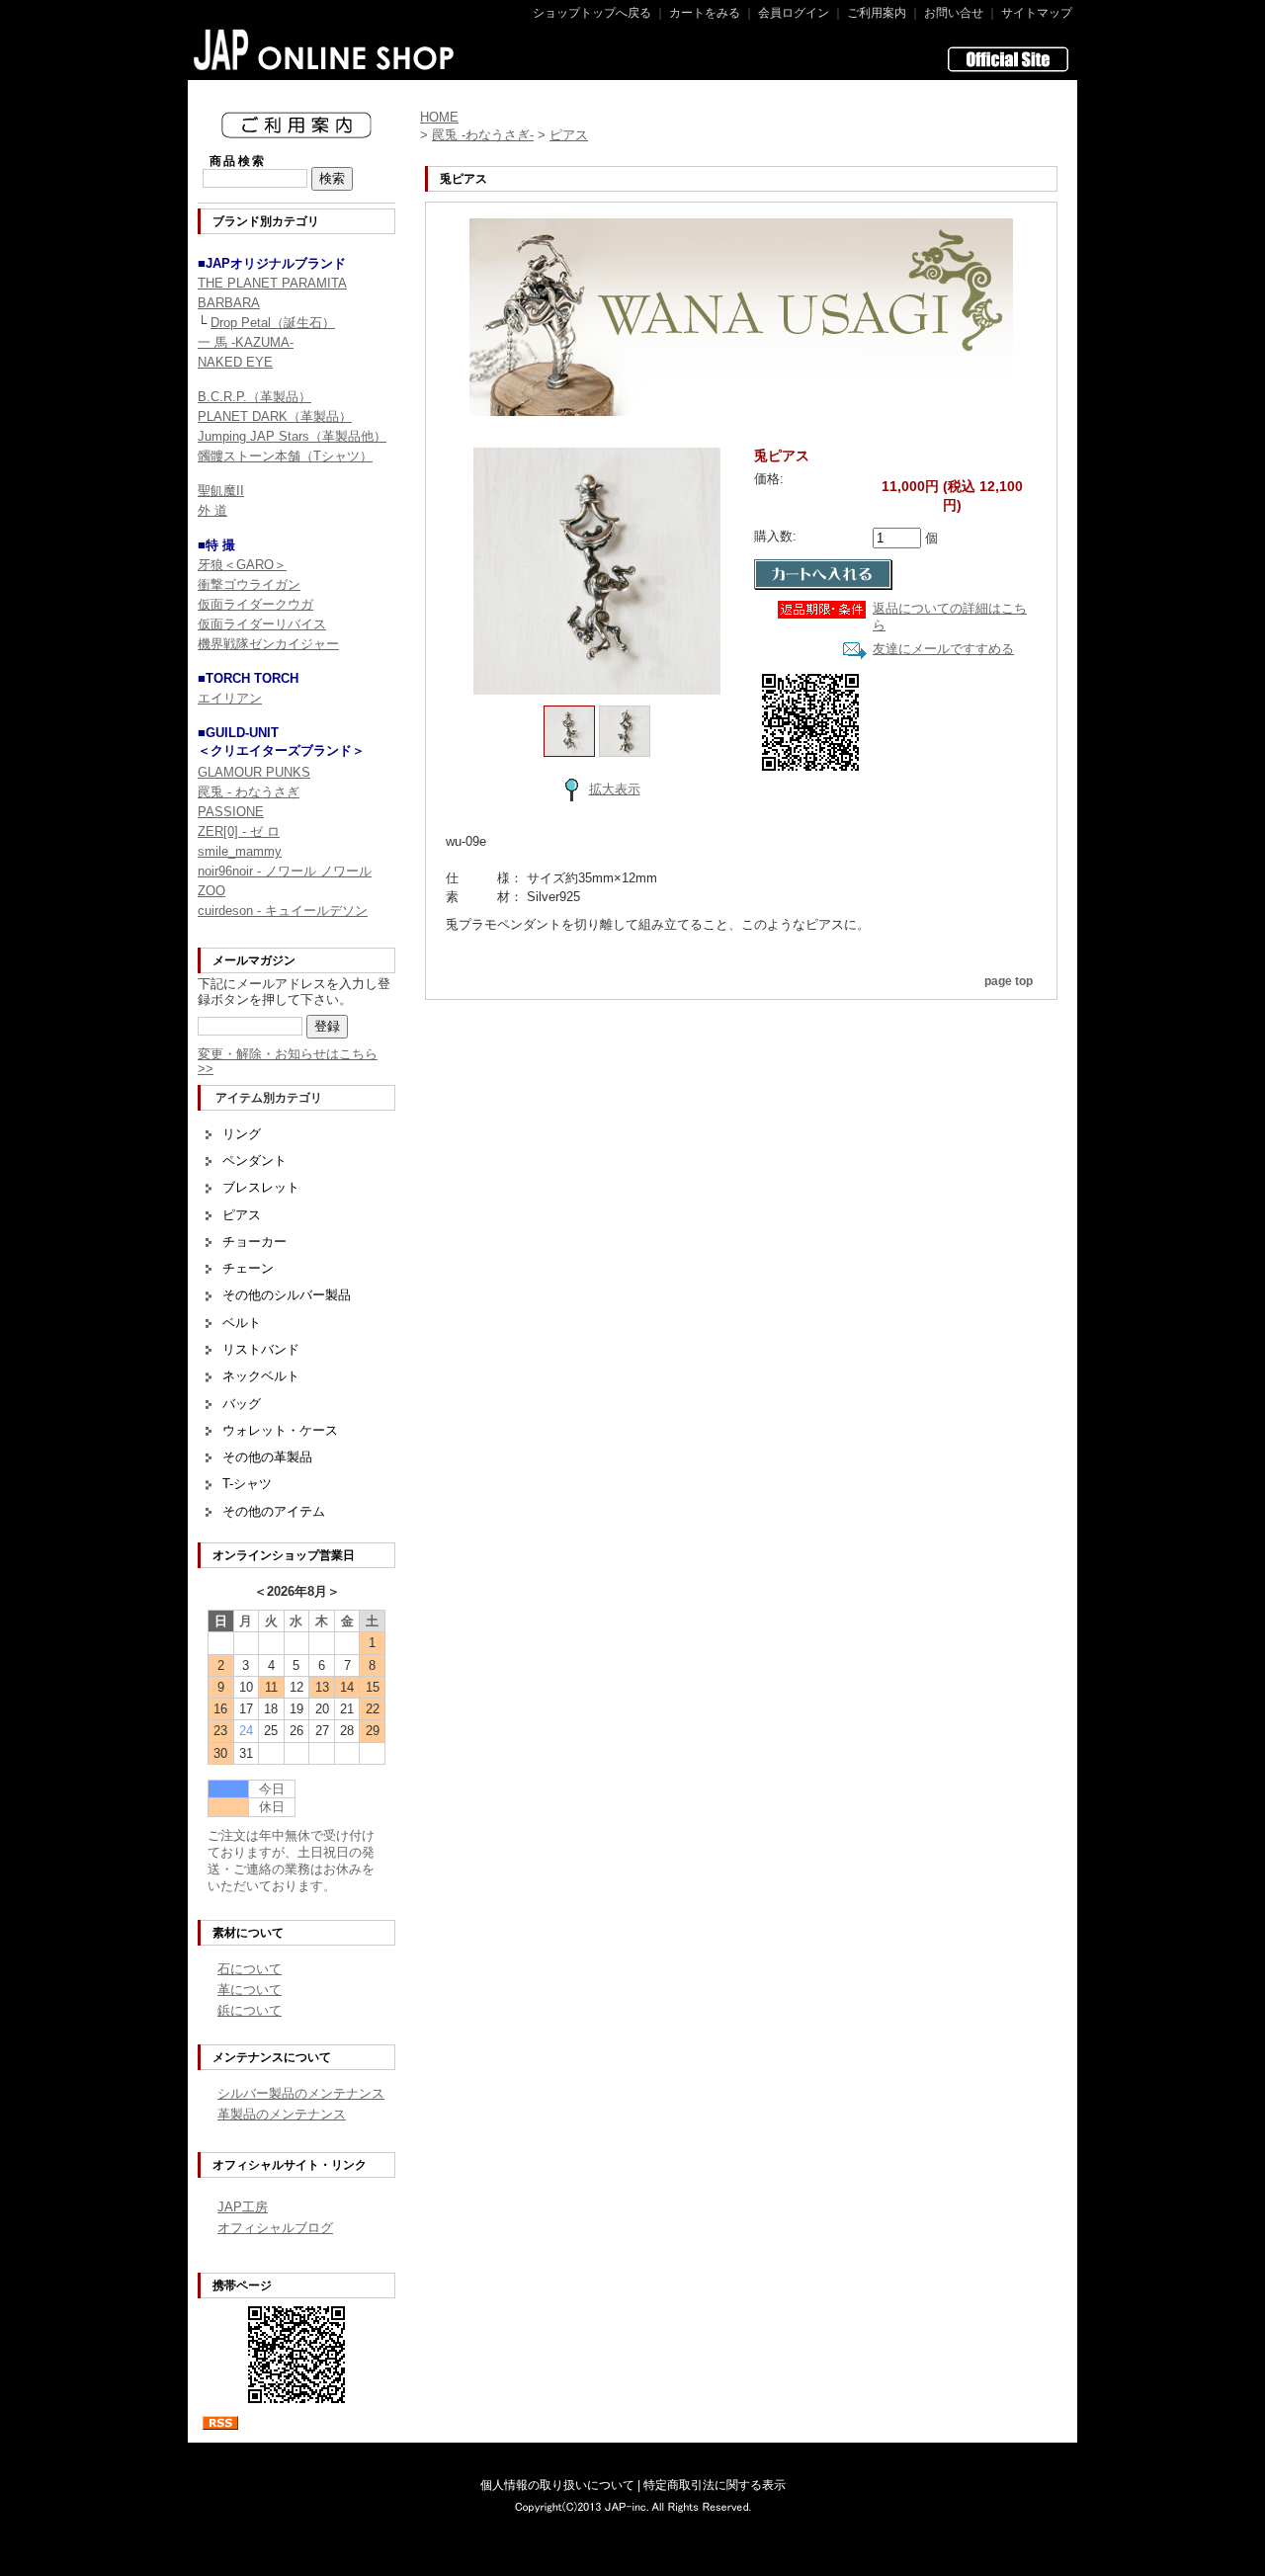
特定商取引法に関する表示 (715, 2485)
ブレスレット (261, 1187)
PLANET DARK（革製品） (275, 416)
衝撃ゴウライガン (249, 584)
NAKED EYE (235, 362)
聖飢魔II (221, 491)
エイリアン (230, 698)
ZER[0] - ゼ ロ (239, 831)
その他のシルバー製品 (287, 1295)
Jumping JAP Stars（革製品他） (292, 436)
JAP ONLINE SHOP (325, 49)
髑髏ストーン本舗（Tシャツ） (285, 456)
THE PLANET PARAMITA (272, 283)
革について (250, 1990)
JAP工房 (243, 2207)
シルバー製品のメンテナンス (301, 2093)
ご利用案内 (877, 13)
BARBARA (229, 303)
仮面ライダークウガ (255, 604)
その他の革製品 (267, 1457)
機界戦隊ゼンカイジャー (268, 644)
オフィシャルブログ (275, 2228)
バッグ (242, 1404)
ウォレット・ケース (280, 1430)
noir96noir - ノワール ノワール (285, 871)
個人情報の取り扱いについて (557, 2485)
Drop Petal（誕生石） (273, 323)
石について (250, 1969)
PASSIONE (231, 812)
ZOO (211, 891)
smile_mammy (240, 851)
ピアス (242, 1215)
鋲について (250, 2010)
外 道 (212, 510)
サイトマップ (1037, 13)
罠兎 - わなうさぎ (249, 792)
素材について (248, 1933)
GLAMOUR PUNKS (254, 772)
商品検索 (238, 161)
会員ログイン (794, 13)
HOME (439, 117)
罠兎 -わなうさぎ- (483, 135)
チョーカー (254, 1242)
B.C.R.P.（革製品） (254, 397)
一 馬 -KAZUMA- (246, 342)
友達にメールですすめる (943, 649)
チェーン (248, 1268)
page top (1009, 981)
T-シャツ (247, 1484)
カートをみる (705, 13)
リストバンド (261, 1349)
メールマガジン (254, 960)
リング (242, 1134)
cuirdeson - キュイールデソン (283, 911)
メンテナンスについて (272, 2057)
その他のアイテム (274, 1511)
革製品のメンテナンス (282, 2114)
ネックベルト (261, 1376)
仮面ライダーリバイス (262, 624)
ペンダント (254, 1161)
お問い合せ (954, 13)
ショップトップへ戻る (592, 13)
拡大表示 (615, 789)
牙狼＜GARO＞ (242, 565)
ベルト (242, 1323)
